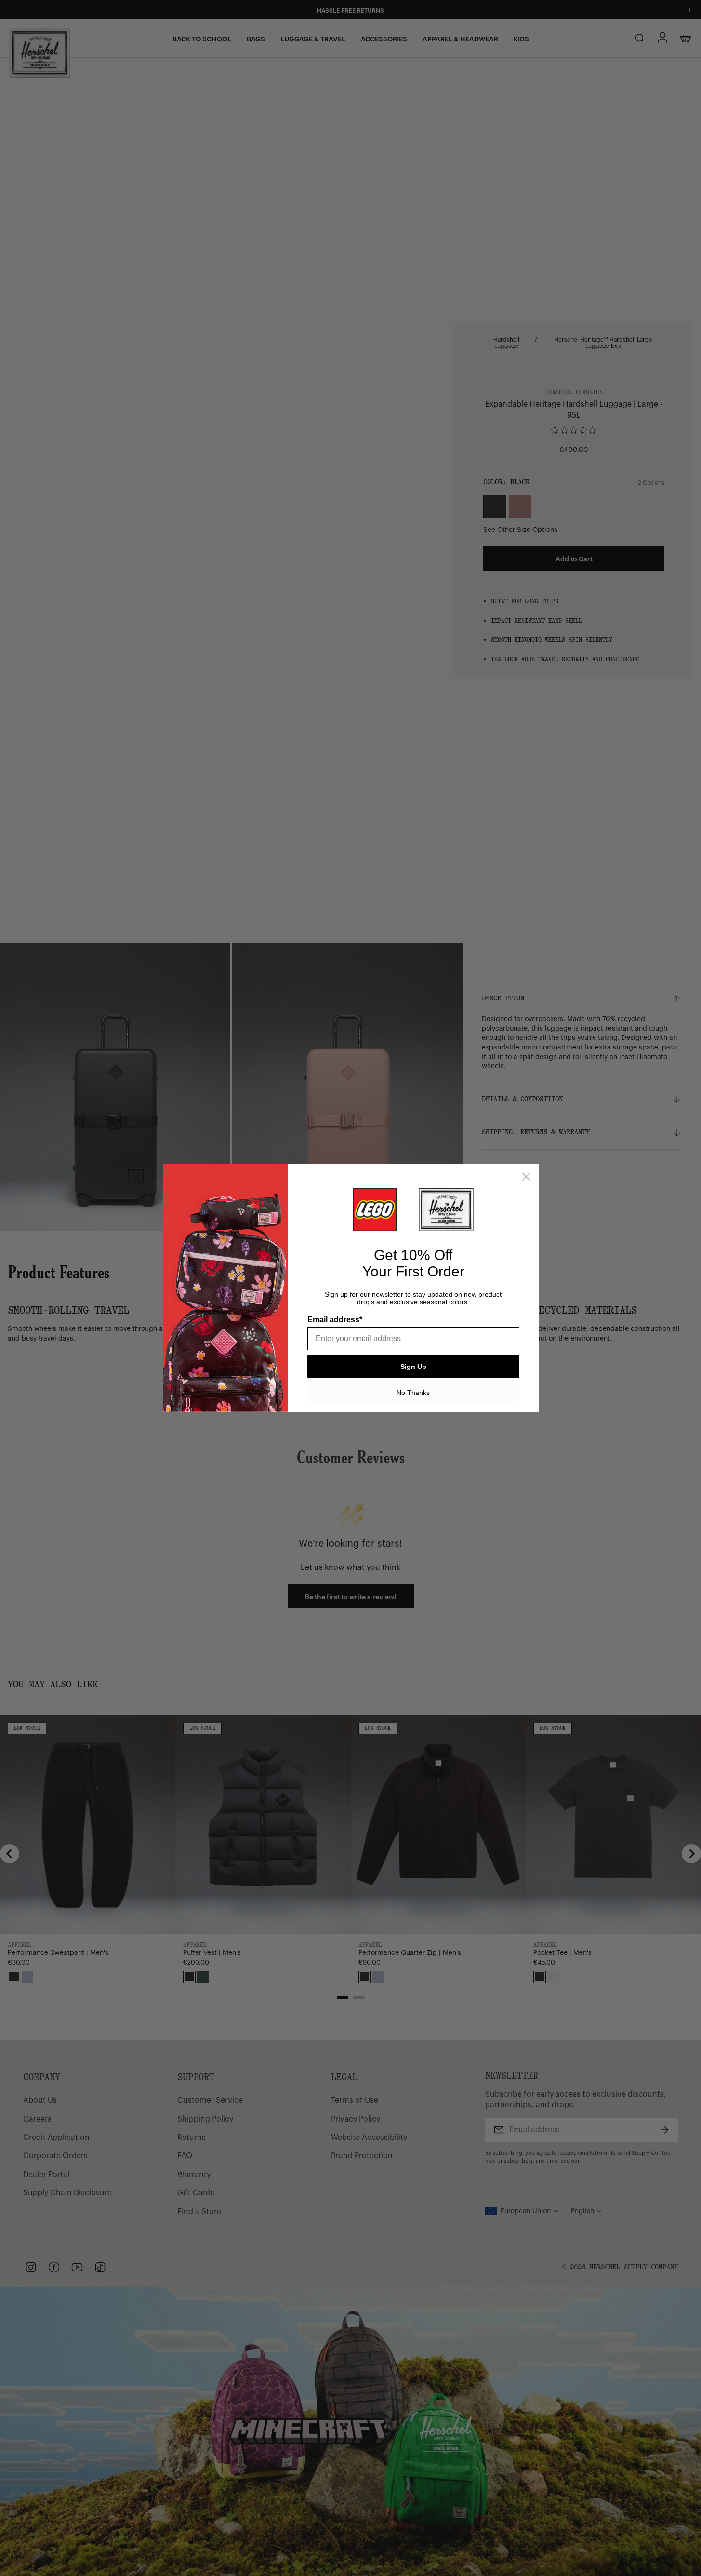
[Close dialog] (526, 1177)
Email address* (335, 1320)
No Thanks (413, 1393)
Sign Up (413, 1367)
